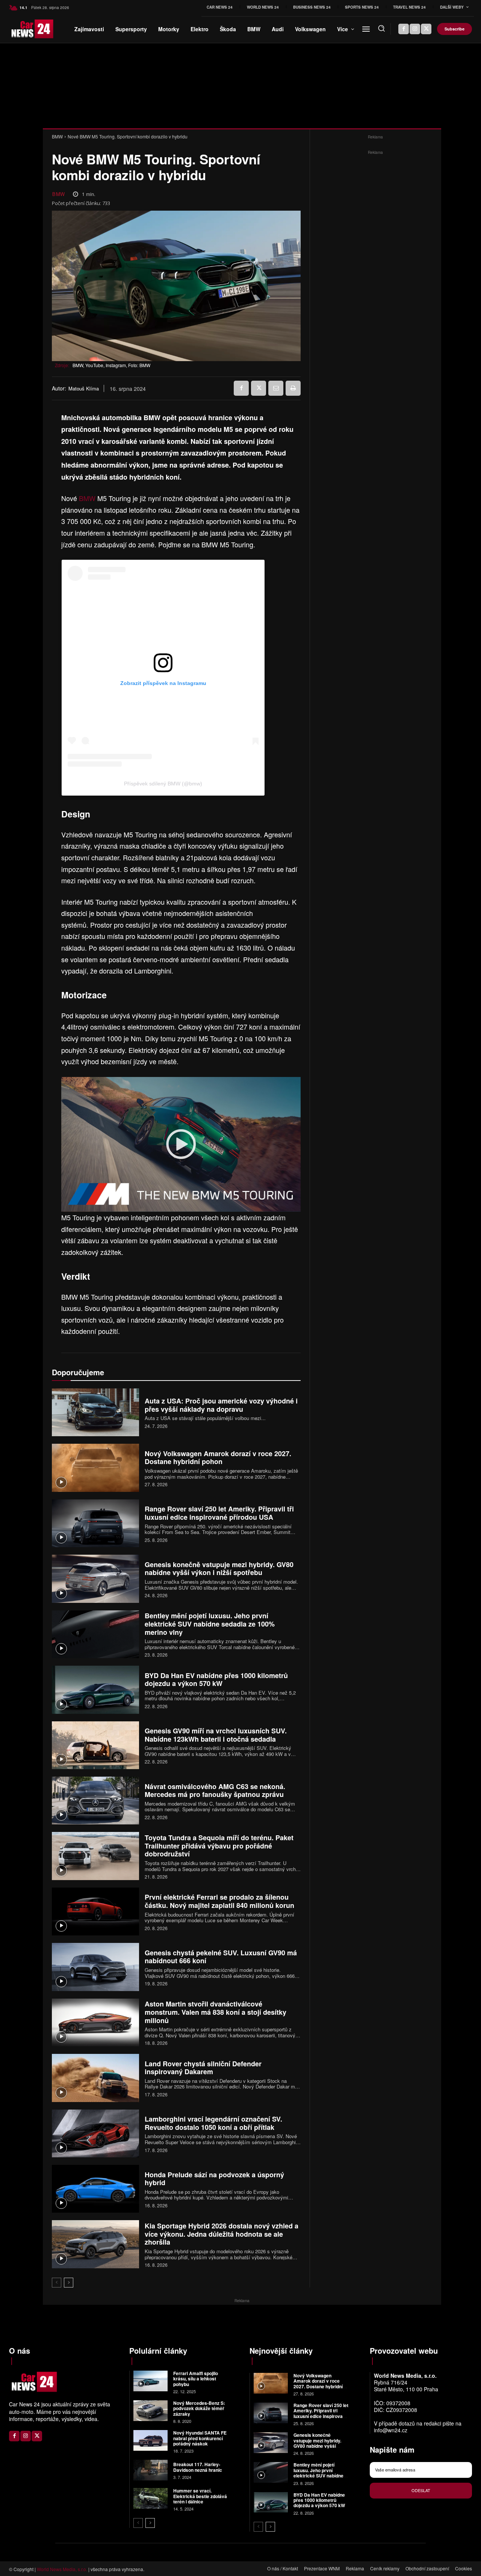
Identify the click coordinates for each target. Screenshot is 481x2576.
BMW (57, 136)
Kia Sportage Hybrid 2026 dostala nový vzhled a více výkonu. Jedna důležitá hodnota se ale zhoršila (222, 2234)
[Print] (293, 388)
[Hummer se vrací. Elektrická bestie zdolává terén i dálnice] (151, 2498)
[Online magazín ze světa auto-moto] (19, 29)
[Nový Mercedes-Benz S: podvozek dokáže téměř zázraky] (151, 2411)
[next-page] (69, 2283)
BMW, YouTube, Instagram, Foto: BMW (111, 365)
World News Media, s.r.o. (62, 2569)
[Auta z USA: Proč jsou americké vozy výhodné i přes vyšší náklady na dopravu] (95, 1412)
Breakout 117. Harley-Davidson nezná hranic (198, 2467)
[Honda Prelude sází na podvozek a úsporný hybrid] (95, 2189)
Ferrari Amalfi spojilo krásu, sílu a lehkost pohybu (196, 2379)
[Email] (276, 388)
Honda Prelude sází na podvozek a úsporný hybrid (214, 2179)
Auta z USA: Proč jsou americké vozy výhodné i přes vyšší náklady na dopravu (221, 1405)
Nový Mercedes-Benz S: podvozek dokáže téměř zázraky (199, 2408)
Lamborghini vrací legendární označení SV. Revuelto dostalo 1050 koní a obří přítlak (213, 2123)
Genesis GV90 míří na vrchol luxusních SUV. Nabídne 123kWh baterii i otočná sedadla (216, 1735)
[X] (426, 29)
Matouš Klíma (84, 389)
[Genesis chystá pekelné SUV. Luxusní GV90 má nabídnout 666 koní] (95, 1967)
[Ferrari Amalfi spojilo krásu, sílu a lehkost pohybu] (151, 2381)
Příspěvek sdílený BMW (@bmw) (163, 784)
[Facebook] (404, 29)
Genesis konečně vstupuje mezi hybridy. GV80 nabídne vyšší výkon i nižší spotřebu (219, 1569)
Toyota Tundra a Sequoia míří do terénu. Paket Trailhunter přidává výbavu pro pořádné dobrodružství (219, 1846)
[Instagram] (415, 29)
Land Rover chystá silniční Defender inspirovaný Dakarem (203, 2068)
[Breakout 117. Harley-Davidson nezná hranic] (151, 2470)
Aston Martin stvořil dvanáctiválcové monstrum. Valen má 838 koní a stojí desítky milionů (216, 2012)
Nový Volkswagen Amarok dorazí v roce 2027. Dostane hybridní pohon (218, 1458)
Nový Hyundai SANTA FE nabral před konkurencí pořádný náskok (200, 2438)
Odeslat (421, 2490)
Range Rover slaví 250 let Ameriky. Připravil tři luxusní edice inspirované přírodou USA (219, 1513)
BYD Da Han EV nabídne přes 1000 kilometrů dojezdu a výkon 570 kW (216, 1680)
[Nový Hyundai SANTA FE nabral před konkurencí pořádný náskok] (151, 2440)
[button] (381, 28)
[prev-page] (57, 2283)
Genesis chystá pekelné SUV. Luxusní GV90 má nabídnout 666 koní (221, 1957)
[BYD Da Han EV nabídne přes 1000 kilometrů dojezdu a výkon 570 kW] (95, 1690)
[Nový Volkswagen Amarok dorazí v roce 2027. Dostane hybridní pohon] (95, 1468)
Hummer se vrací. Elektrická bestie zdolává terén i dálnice (200, 2496)
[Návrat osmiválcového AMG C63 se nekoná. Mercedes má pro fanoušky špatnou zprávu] (95, 1801)
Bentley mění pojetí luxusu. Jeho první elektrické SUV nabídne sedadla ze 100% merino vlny (210, 1624)
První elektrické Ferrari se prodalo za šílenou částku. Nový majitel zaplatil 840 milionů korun (219, 1901)
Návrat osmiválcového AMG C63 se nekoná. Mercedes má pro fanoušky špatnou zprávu (215, 1791)
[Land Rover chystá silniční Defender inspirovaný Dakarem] (95, 2078)
